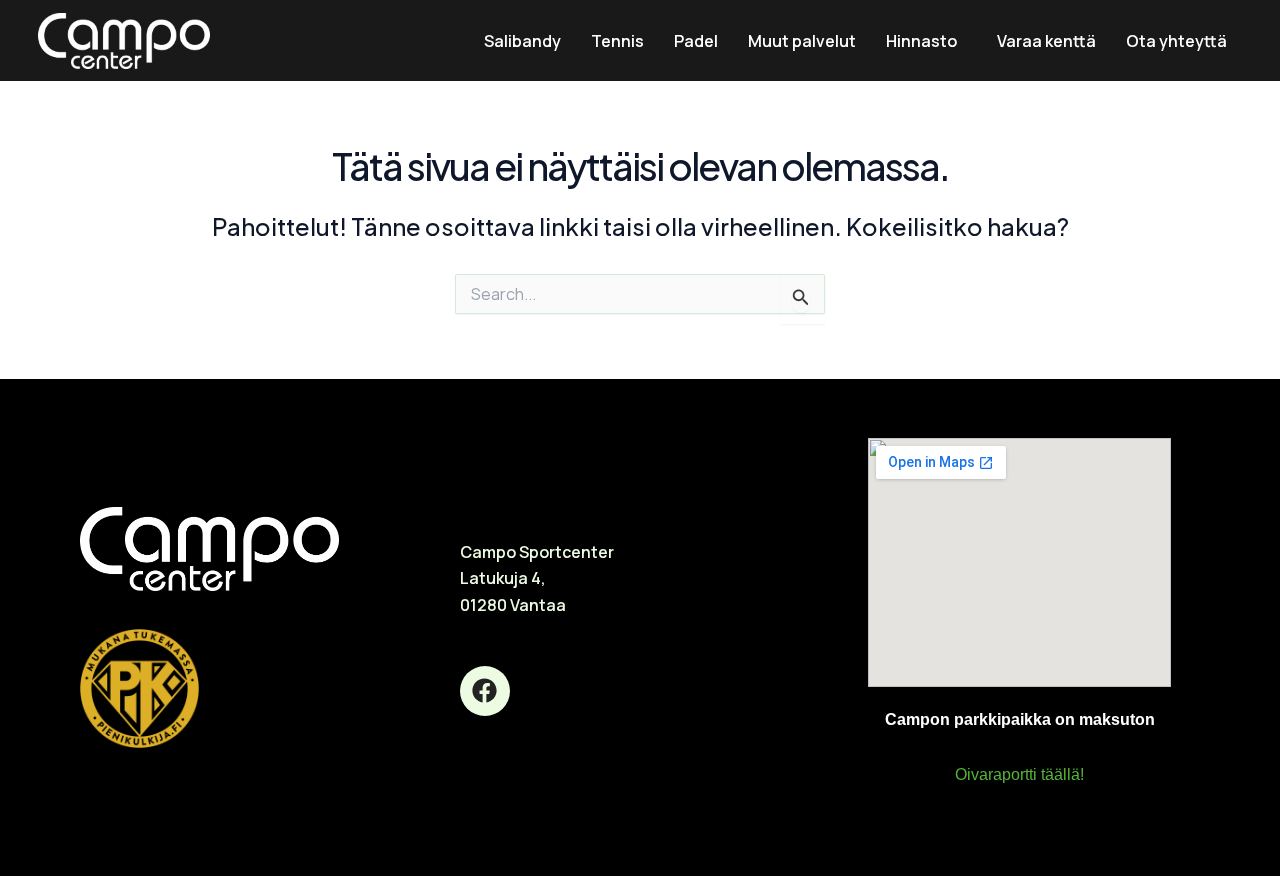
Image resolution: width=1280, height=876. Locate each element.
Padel (696, 41)
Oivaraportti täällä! (1019, 774)
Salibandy (522, 41)
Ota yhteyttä (1176, 41)
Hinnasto (921, 41)
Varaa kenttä (1046, 41)
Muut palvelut (802, 41)
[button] (926, 41)
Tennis (617, 41)
